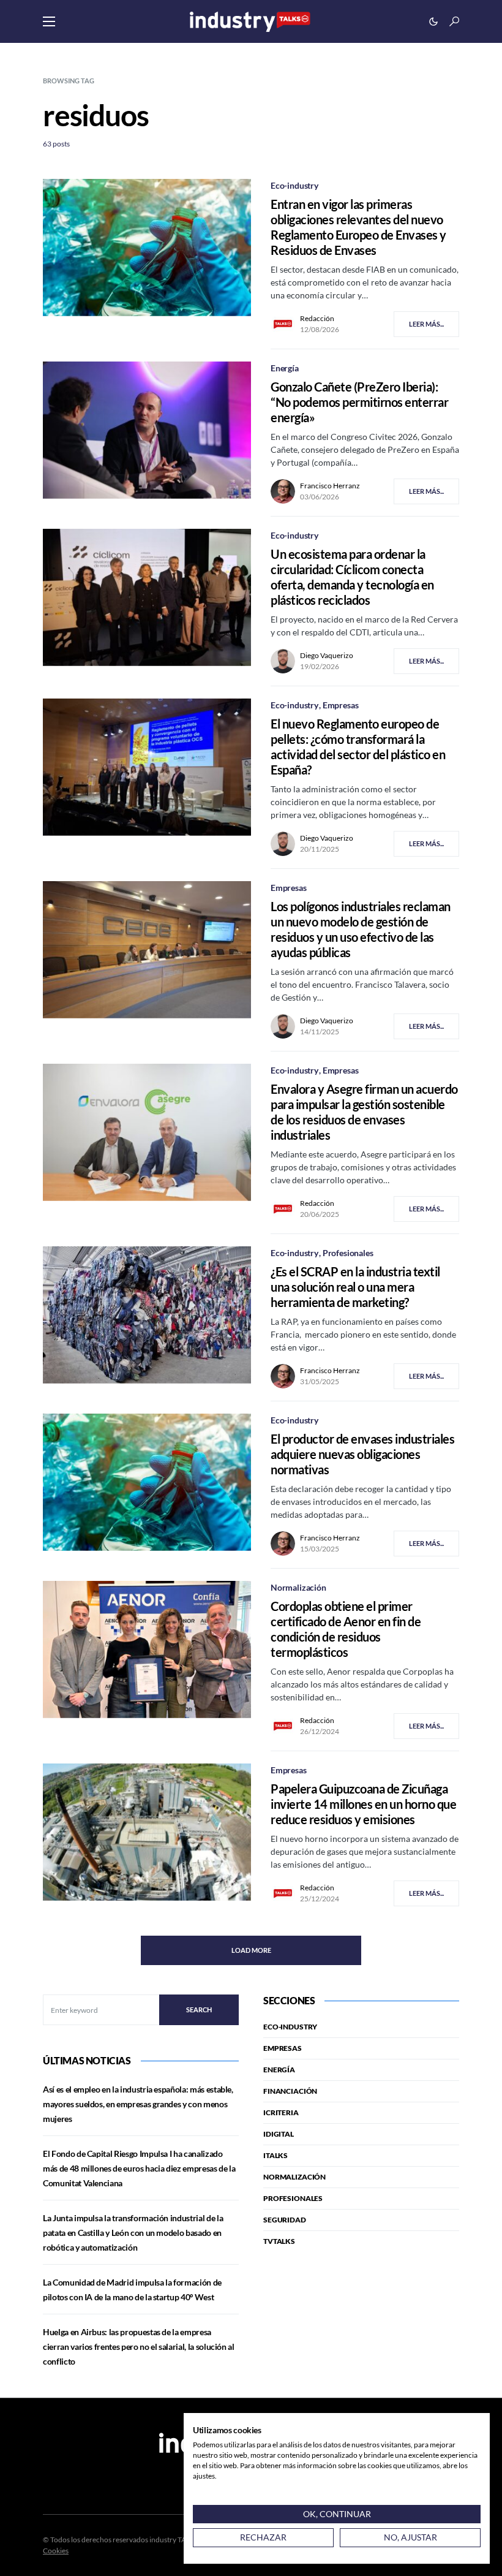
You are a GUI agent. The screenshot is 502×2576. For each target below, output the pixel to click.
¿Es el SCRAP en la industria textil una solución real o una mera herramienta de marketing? (355, 1287)
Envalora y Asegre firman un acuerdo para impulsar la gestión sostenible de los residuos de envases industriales (364, 1112)
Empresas (341, 705)
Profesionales (348, 1253)
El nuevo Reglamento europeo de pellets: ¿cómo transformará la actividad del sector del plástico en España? (358, 747)
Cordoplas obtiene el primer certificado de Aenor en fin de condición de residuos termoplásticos (346, 1629)
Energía (285, 368)
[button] (49, 21)
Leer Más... (426, 324)
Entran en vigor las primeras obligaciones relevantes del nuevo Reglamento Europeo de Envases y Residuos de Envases (358, 227)
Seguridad (285, 2220)
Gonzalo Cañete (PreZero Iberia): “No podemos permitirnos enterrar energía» (359, 402)
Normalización (298, 1587)
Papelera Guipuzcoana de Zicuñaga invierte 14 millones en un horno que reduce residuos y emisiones (363, 1804)
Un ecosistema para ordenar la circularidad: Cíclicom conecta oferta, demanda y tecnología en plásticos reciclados (352, 577)
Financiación (290, 2091)
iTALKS (275, 2155)
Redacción (317, 318)
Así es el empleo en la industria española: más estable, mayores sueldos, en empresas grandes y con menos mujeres (138, 2104)
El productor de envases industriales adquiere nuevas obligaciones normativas (362, 1454)
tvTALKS (279, 2241)
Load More (251, 1950)
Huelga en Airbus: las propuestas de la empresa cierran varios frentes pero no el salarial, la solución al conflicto (139, 2347)
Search (199, 2010)
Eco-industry (294, 185)
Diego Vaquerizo (327, 655)
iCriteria (281, 2112)
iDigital (279, 2134)
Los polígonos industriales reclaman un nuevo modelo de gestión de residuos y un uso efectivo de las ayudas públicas (361, 929)
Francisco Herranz (330, 486)
